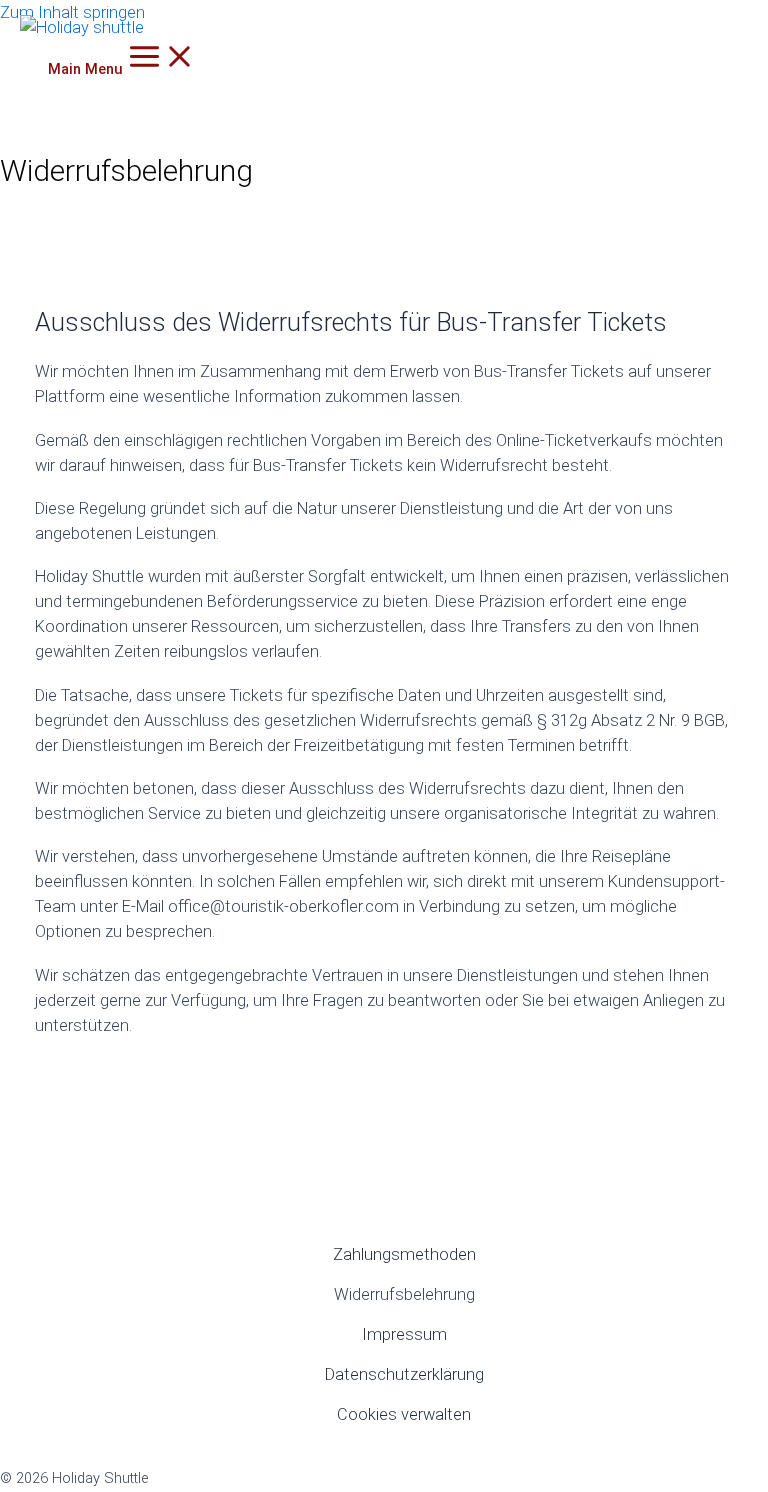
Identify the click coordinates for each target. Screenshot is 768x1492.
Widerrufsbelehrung (404, 1294)
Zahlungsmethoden (404, 1254)
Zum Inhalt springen (72, 12)
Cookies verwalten (404, 1414)
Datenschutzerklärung (404, 1374)
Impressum (404, 1334)
